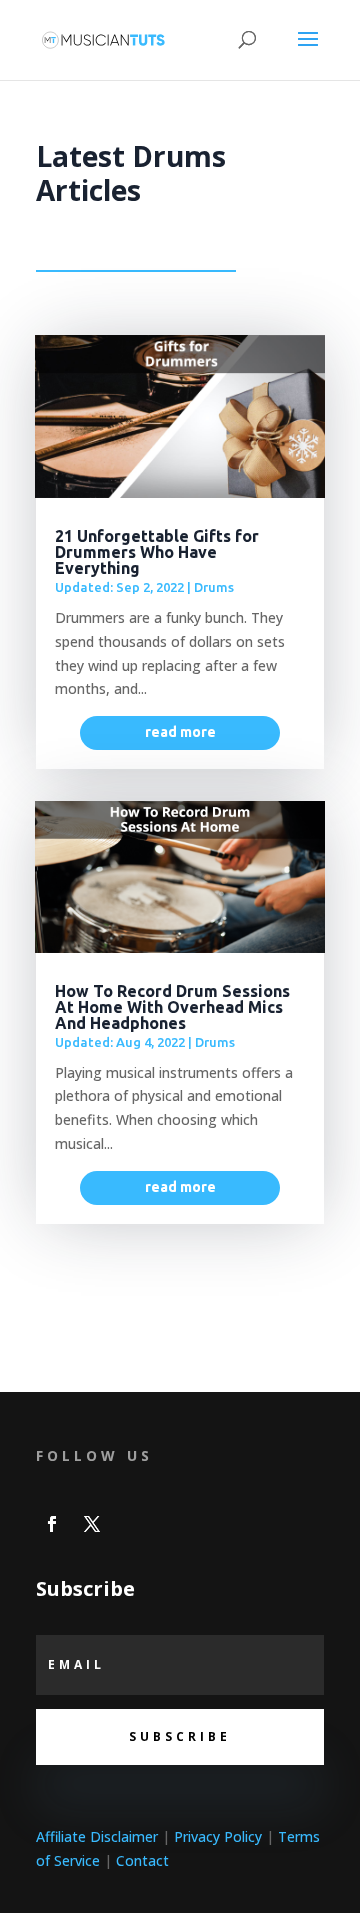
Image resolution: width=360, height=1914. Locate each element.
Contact (142, 1860)
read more (180, 732)
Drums (214, 587)
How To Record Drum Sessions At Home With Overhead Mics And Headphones (172, 1007)
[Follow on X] (92, 1524)
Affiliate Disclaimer (97, 1836)
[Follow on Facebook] (52, 1524)
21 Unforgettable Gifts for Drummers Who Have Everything (157, 552)
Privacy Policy (218, 1836)
